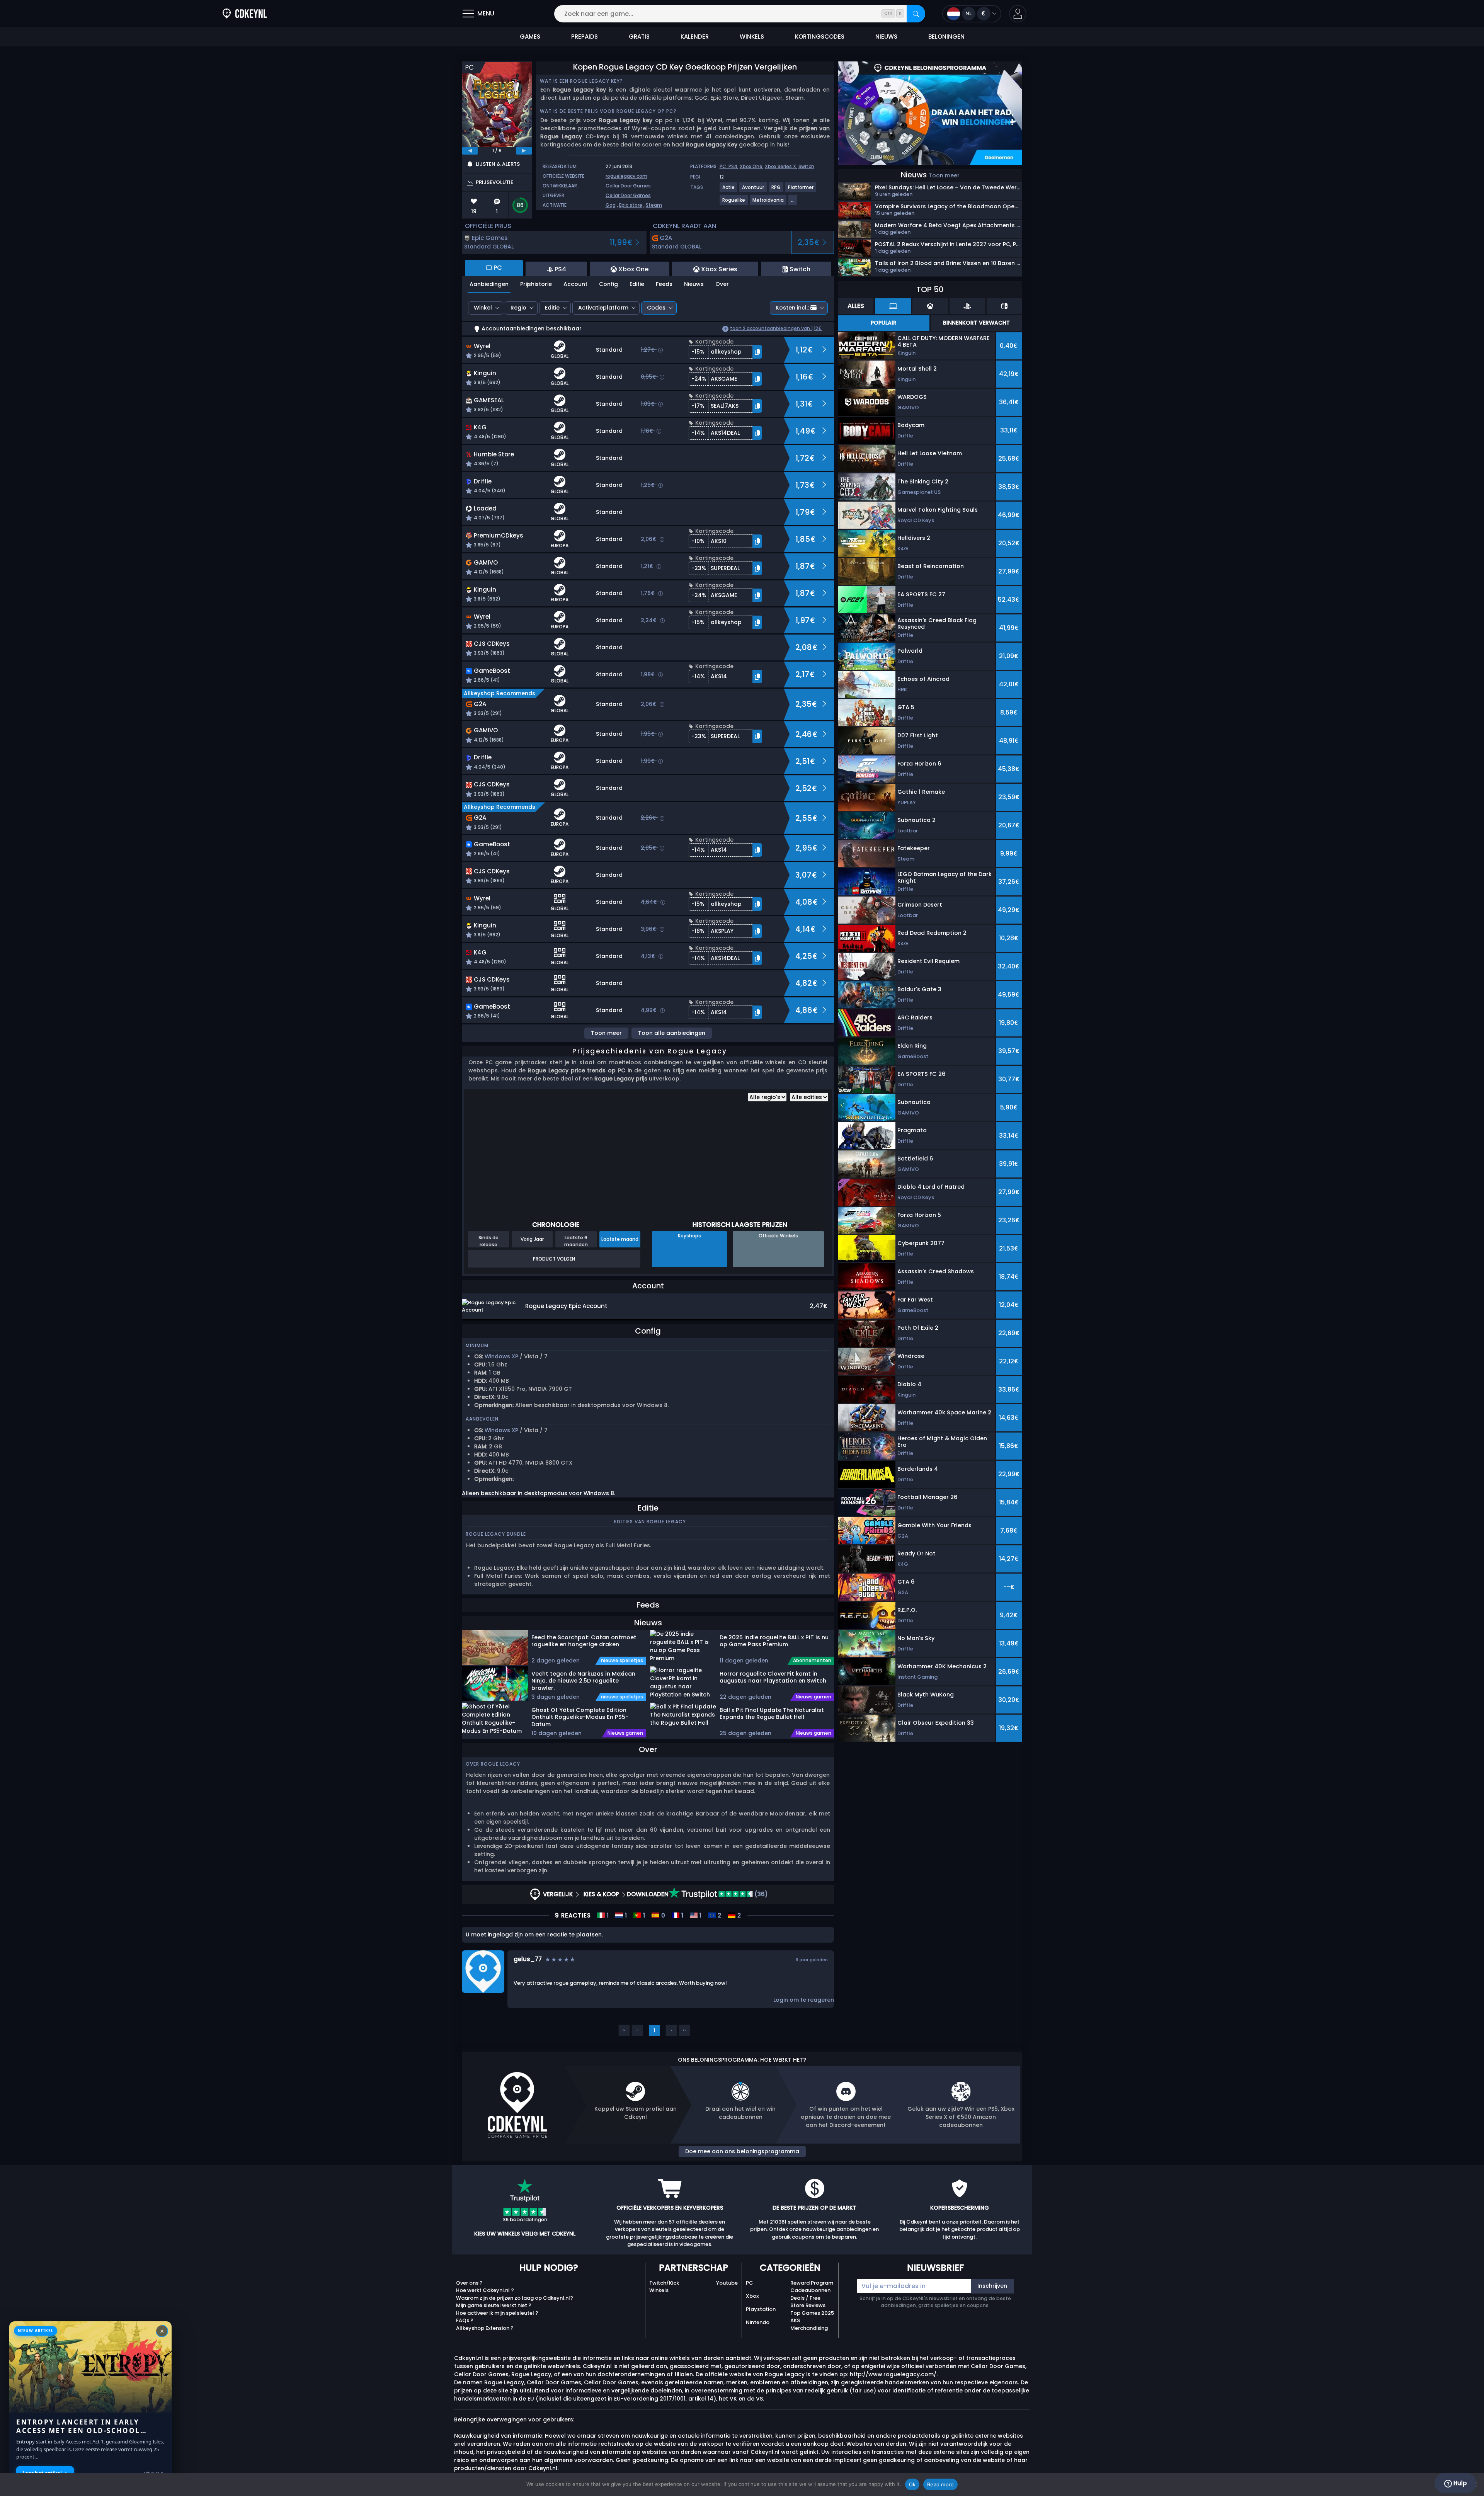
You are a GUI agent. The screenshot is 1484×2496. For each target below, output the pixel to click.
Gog (611, 205)
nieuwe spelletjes (622, 1661)
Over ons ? (469, 2283)
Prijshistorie (536, 284)
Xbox (752, 2296)
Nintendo (758, 2322)
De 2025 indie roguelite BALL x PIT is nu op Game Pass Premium (774, 1641)
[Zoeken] (916, 14)
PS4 (733, 166)
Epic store (631, 205)
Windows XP (501, 1356)
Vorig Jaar (532, 1239)
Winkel (483, 308)
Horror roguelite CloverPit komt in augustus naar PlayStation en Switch (773, 1677)
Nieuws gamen (625, 1733)
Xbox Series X (780, 166)
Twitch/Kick (664, 2283)
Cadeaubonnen (810, 2290)
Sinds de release (488, 1241)
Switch (806, 166)
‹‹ (624, 2030)
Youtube (727, 2283)
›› (684, 2030)
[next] (524, 151)
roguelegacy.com (626, 176)
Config (608, 284)
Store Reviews (808, 2305)
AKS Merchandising (809, 2324)
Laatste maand (620, 1239)
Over (722, 284)
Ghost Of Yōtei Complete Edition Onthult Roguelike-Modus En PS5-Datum (580, 1717)
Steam (654, 205)
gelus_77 (528, 1959)
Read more (940, 2484)
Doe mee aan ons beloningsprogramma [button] (742, 2151)
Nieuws (694, 284)
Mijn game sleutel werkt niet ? (494, 2305)
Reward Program (812, 2283)
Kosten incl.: (792, 308)
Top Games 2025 (812, 2313)
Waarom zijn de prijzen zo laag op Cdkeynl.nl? (515, 2298)
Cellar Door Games (628, 186)
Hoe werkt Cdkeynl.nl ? (485, 2290)
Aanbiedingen (489, 284)
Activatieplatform (603, 308)
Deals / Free (805, 2298)
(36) (760, 1894)
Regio (518, 308)
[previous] (470, 151)
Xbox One (751, 166)
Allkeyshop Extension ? (485, 2328)
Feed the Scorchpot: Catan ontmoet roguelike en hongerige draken (584, 1641)
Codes (656, 308)
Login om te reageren (804, 2000)
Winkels (659, 2290)
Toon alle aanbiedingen (672, 1033)
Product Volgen (554, 1259)
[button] (1018, 14)
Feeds (664, 284)
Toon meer (606, 1033)
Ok (912, 2484)
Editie (637, 284)
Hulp (1459, 2483)
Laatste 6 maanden (576, 1241)
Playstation (761, 2309)
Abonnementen (812, 1661)
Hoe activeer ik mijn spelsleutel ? (497, 2313)
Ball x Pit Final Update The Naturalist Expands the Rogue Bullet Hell (772, 1714)
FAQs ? (465, 2320)
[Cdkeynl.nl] (245, 14)
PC (750, 2283)
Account (575, 284)
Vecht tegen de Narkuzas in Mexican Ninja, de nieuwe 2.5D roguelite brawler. (583, 1681)
